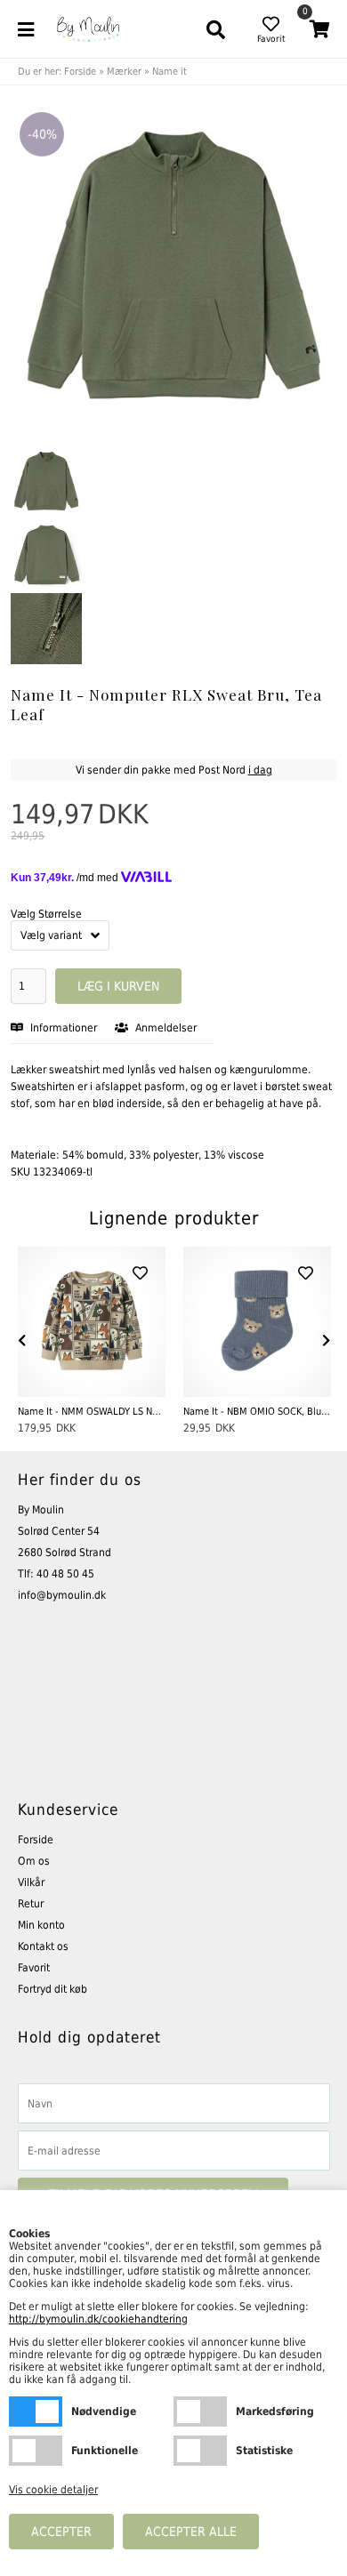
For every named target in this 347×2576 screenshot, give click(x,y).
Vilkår (31, 1882)
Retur (31, 1904)
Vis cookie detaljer (53, 2490)
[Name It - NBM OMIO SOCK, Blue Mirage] (257, 1322)
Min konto (41, 1925)
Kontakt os (43, 1946)
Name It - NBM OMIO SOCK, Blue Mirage (257, 1412)
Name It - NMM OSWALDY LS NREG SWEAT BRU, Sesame (92, 1412)
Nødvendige (36, 2411)
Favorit (34, 1968)
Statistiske (200, 2451)
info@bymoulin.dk (62, 1595)
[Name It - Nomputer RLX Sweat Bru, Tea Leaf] (46, 481)
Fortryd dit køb (52, 1989)
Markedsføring (200, 2411)
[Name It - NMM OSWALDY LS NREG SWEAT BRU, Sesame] (92, 1322)
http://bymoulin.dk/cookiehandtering (98, 2319)
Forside (80, 72)
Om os (34, 1861)
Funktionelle (36, 2451)
